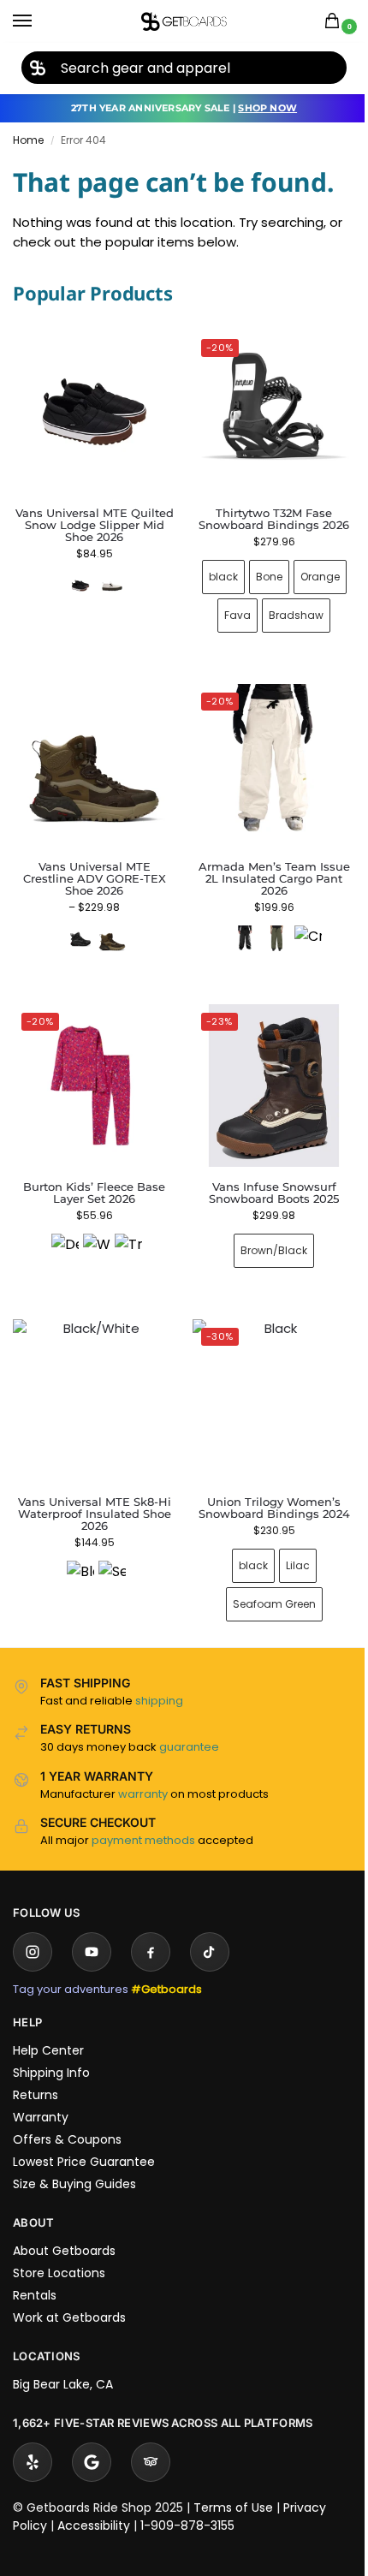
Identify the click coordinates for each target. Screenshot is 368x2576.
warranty (143, 1768)
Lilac (288, 1540)
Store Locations (59, 2247)
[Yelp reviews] (33, 2436)
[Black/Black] (77, 926)
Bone (259, 571)
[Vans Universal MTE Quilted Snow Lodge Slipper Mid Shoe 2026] (94, 412)
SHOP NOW (267, 108)
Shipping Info (51, 2047)
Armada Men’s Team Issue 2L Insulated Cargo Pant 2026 (264, 866)
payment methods (143, 1815)
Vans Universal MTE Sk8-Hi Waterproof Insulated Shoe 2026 (91, 1488)
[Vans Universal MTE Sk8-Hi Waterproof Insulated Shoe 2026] (91, 1378)
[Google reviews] (92, 2436)
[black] (234, 926)
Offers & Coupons (67, 2114)
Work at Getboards (69, 2292)
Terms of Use (233, 2482)
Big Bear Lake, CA (63, 2359)
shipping (159, 1675)
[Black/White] (77, 1549)
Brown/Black (264, 1231)
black (213, 571)
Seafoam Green (264, 1578)
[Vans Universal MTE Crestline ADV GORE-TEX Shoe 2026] (91, 756)
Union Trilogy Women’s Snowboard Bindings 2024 (264, 1482)
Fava (228, 609)
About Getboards (64, 2225)
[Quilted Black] (80, 586)
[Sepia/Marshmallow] (109, 1549)
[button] (335, 22)
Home (28, 140)
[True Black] (125, 1228)
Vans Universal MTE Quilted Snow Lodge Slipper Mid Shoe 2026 (95, 525)
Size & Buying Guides (74, 2158)
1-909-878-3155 (187, 2500)
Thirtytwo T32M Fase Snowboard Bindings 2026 (264, 512)
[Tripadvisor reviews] (151, 2436)
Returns (36, 2069)
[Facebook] (151, 1926)
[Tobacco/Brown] (109, 926)
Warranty (41, 2091)
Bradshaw (287, 609)
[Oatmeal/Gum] (112, 586)
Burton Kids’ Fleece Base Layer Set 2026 (91, 1173)
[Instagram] (33, 1926)
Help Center (48, 2025)
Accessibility (94, 2500)
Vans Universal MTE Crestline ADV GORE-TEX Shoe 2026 (91, 866)
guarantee (189, 1721)
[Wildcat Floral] (93, 1228)
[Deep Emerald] (62, 1228)
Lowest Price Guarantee (84, 2136)
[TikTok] (210, 1926)
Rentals (35, 2270)
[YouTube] (92, 1926)
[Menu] (39, 21)
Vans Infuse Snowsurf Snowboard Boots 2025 (264, 1173)
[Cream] (298, 926)
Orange (310, 571)
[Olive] (266, 926)
